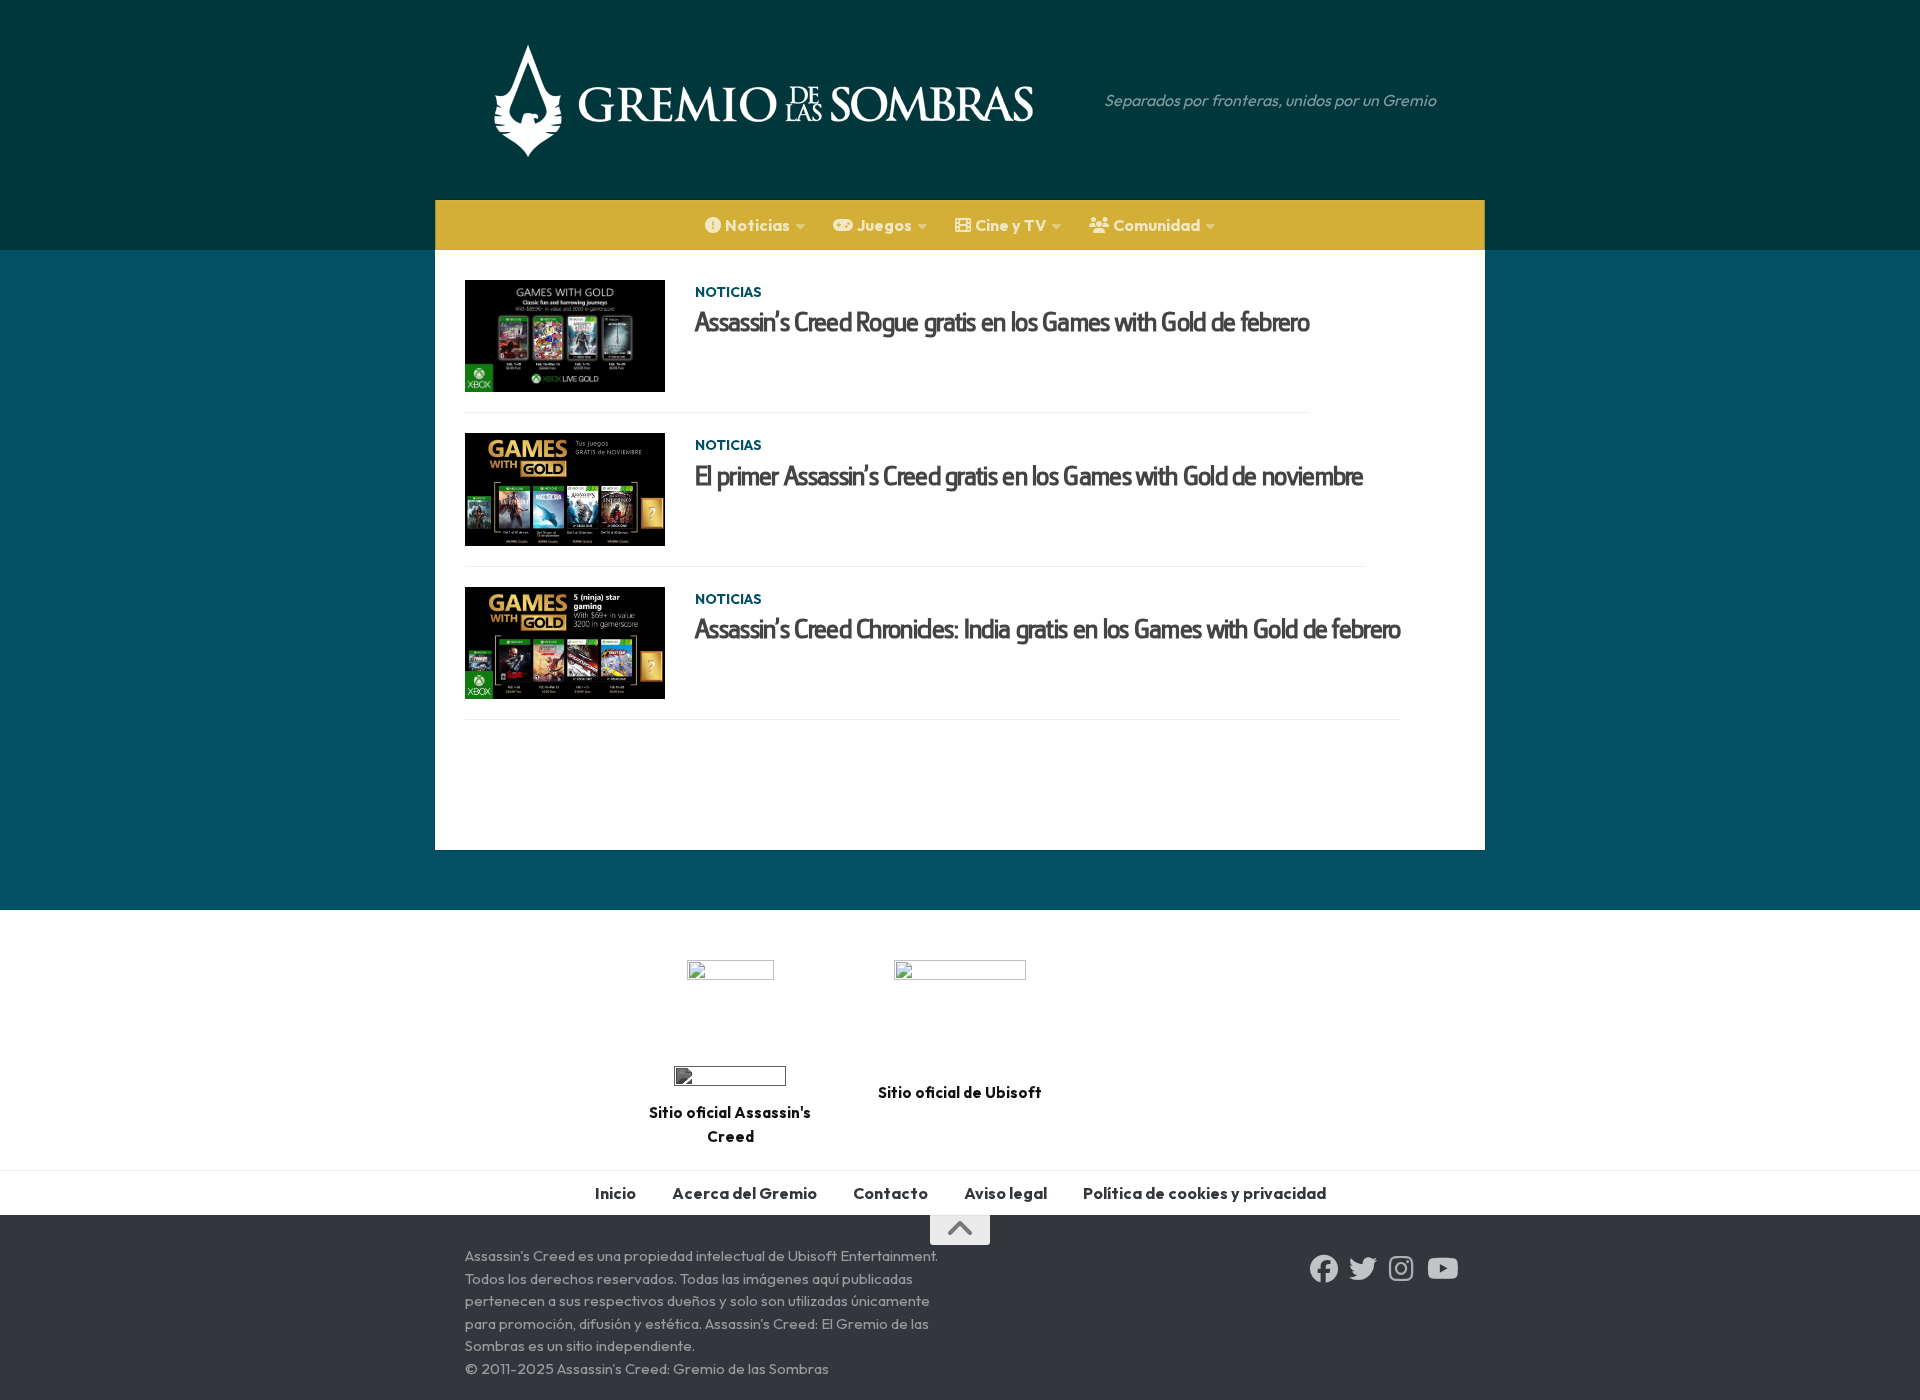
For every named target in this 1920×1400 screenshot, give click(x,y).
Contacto (890, 1193)
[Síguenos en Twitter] (1363, 1269)
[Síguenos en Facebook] (1324, 1269)
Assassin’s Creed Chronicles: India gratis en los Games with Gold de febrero (1048, 629)
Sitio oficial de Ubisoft (960, 1092)
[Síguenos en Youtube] (1441, 1269)
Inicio (615, 1193)
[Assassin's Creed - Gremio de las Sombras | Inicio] (784, 100)
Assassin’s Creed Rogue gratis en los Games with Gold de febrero (1002, 322)
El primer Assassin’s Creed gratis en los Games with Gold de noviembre (1029, 476)
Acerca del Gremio (744, 1193)
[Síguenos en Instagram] (1402, 1269)
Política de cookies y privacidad (1204, 1193)
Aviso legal (1005, 1193)
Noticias (728, 292)
